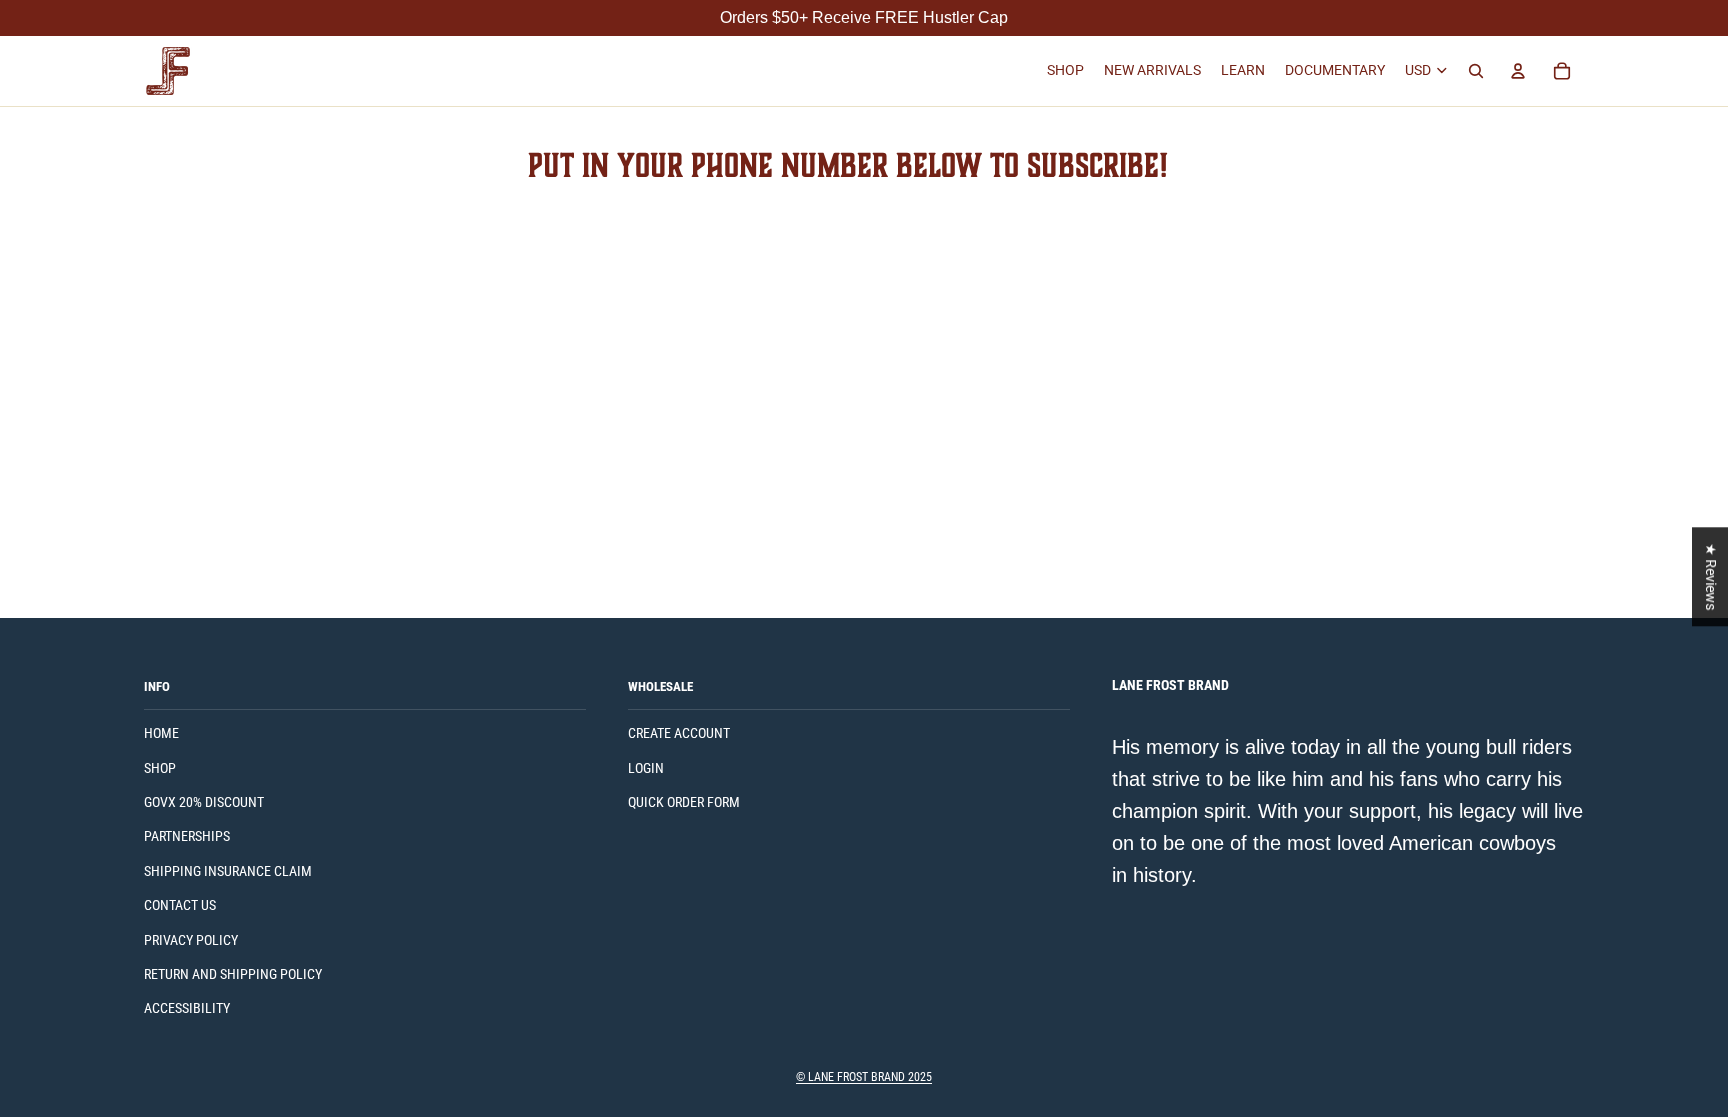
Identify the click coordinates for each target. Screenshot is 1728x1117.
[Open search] (1476, 71)
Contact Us (180, 905)
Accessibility (187, 1008)
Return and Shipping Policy (233, 974)
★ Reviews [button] (1711, 576)
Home (161, 733)
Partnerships (187, 836)
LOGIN (646, 768)
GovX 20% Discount (204, 802)
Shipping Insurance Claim (228, 871)
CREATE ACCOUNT (679, 733)
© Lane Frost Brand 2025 (864, 1077)
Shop (160, 768)
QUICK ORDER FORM (684, 802)
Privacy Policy (191, 940)
